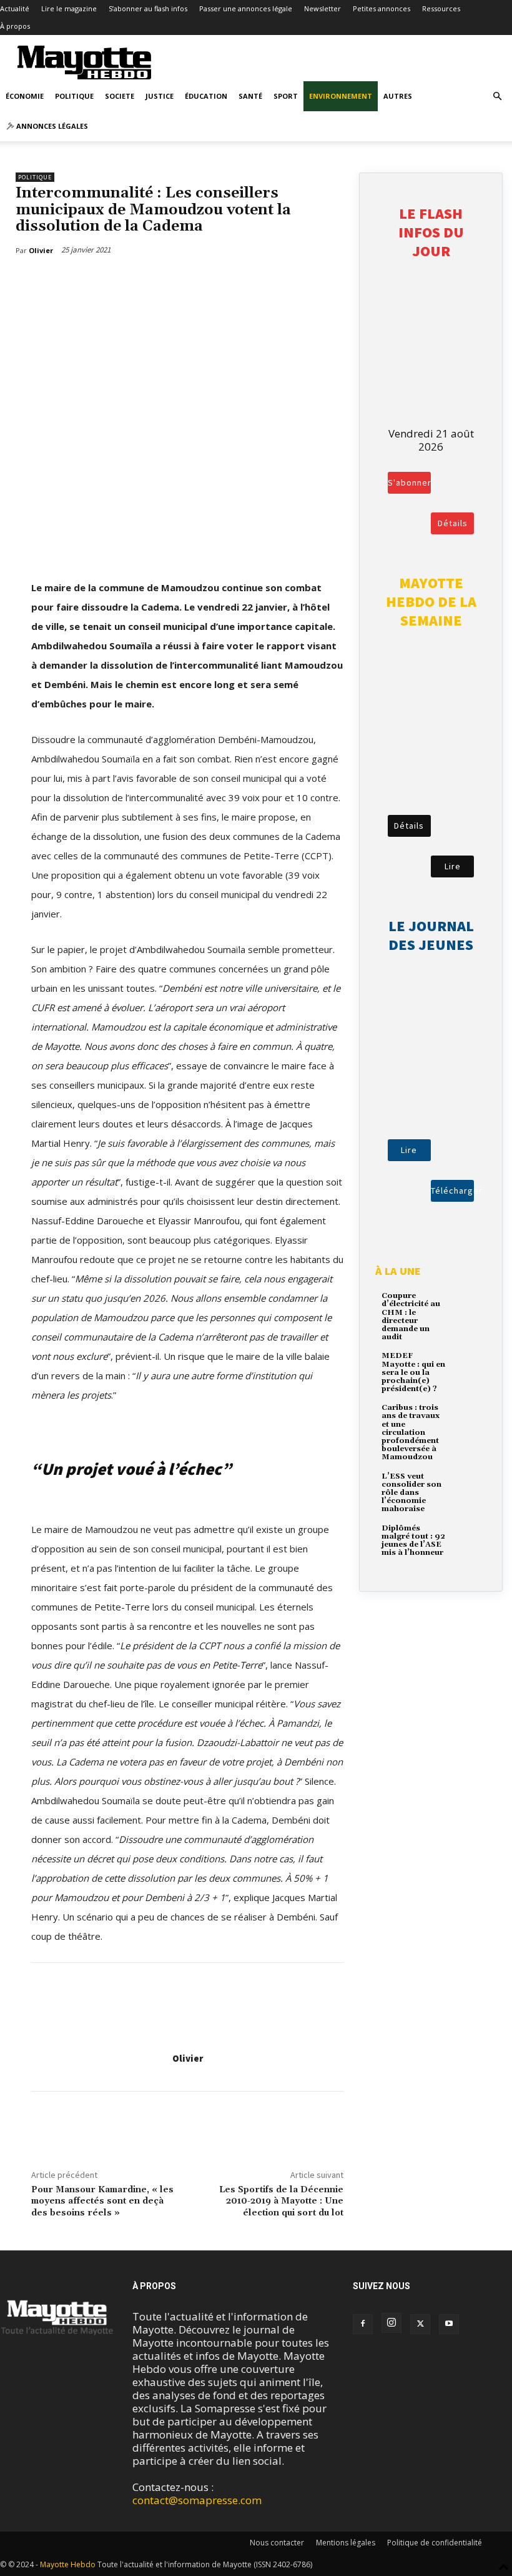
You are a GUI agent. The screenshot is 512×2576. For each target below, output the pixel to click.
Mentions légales (346, 2543)
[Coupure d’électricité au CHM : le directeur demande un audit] (467, 1305)
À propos (15, 26)
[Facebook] (37, 282)
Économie (25, 96)
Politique (74, 96)
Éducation (206, 96)
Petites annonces (382, 8)
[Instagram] (391, 2323)
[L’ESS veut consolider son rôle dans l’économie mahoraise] (467, 1485)
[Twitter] (66, 282)
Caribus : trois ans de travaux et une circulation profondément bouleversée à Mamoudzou (411, 1432)
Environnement (341, 96)
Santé (250, 96)
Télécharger (452, 1191)
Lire (453, 866)
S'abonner (409, 482)
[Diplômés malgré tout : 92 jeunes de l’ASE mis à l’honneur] (467, 1537)
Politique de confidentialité (435, 2543)
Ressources (441, 8)
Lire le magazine (69, 8)
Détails (453, 523)
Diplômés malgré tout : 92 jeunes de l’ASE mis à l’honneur (413, 1541)
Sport (286, 96)
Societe (120, 96)
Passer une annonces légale (246, 8)
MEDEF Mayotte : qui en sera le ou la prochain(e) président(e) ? (413, 1372)
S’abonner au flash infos (148, 8)
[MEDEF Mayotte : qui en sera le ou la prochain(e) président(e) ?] (467, 1365)
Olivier (188, 2058)
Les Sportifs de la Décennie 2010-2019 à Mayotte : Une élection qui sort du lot (281, 2202)
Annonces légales (51, 126)
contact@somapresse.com (197, 2500)
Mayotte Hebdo (68, 2564)
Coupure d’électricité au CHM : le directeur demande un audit (411, 1316)
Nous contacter (277, 2543)
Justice (160, 96)
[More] (96, 282)
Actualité (15, 8)
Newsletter (322, 8)
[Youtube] (449, 2324)
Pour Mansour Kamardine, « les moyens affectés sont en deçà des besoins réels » (102, 2202)
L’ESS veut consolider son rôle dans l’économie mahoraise (411, 1493)
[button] (497, 96)
